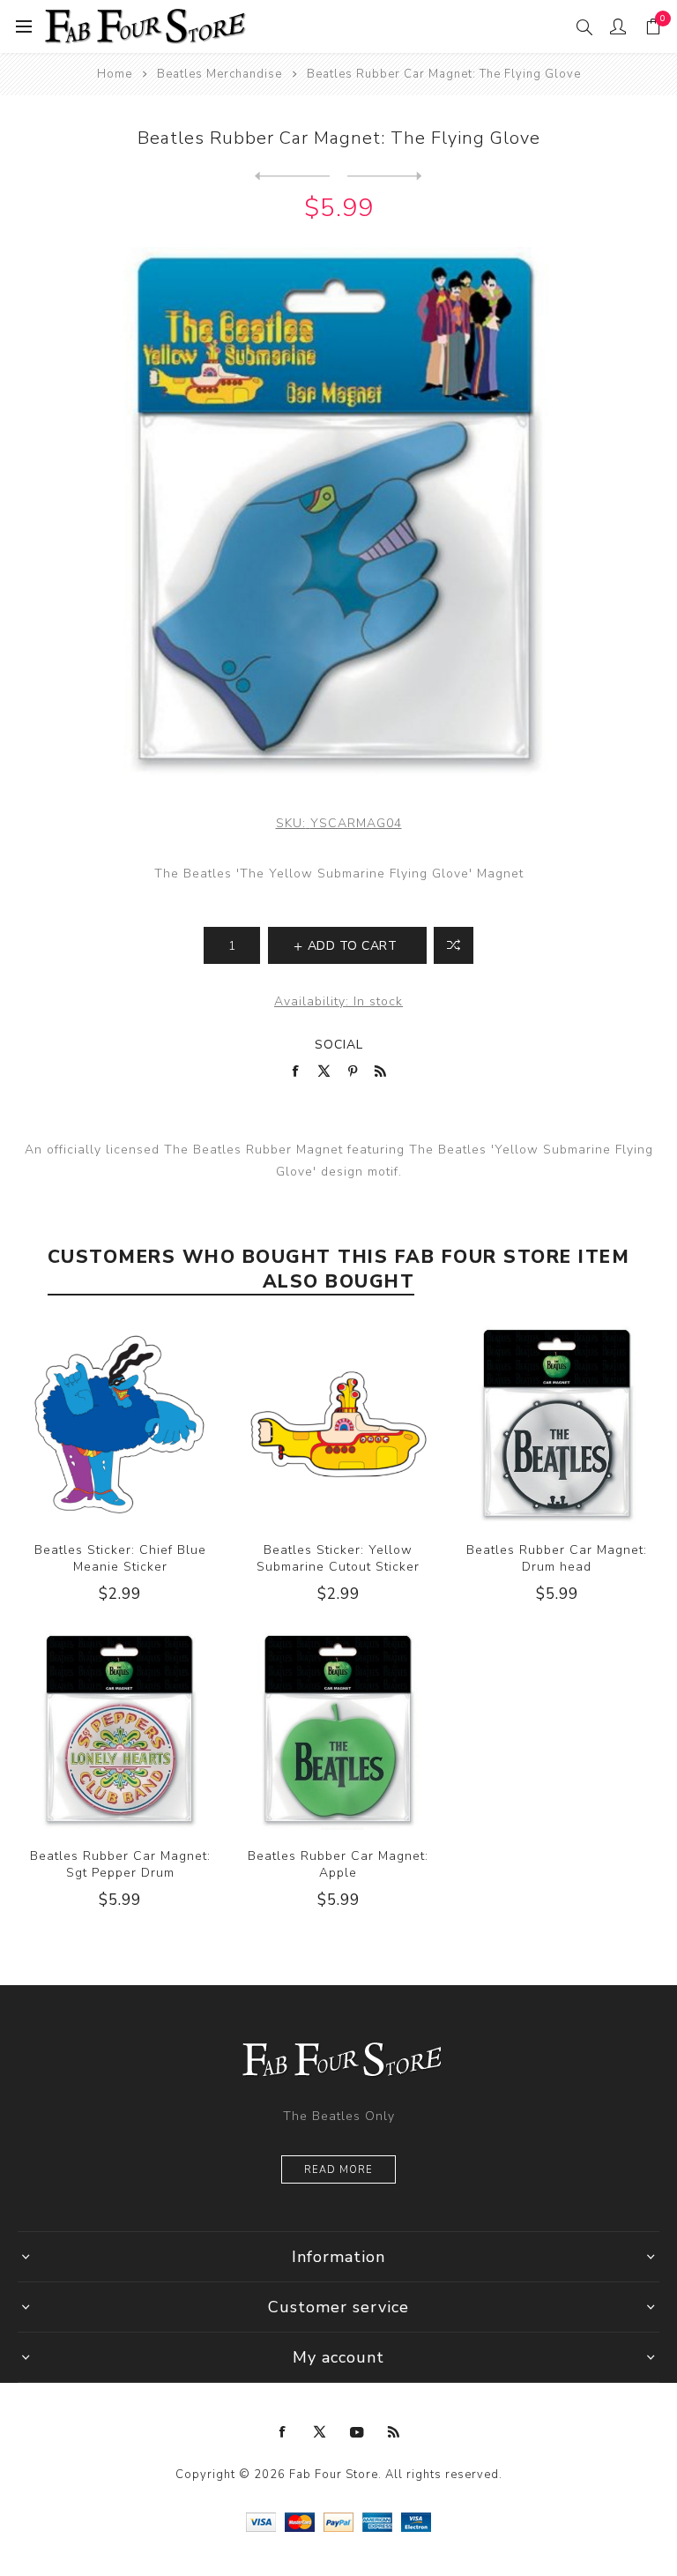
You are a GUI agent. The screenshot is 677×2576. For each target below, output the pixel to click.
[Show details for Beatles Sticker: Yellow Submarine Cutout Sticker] (338, 1424)
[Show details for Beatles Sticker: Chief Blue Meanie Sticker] (120, 1424)
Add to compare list (454, 945)
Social (339, 1045)
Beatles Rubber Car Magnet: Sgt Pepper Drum (120, 1864)
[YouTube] (357, 2432)
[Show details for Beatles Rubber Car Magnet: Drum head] (557, 1424)
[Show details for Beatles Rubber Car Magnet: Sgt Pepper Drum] (120, 1730)
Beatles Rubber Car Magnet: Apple (338, 1864)
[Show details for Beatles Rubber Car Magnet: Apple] (338, 1730)
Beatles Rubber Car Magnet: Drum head (557, 1558)
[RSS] (394, 2432)
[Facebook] (283, 2432)
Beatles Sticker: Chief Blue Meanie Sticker (120, 1558)
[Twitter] (320, 2432)
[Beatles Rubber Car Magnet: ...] (292, 176)
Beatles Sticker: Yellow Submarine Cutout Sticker (338, 1558)
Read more (338, 2170)
